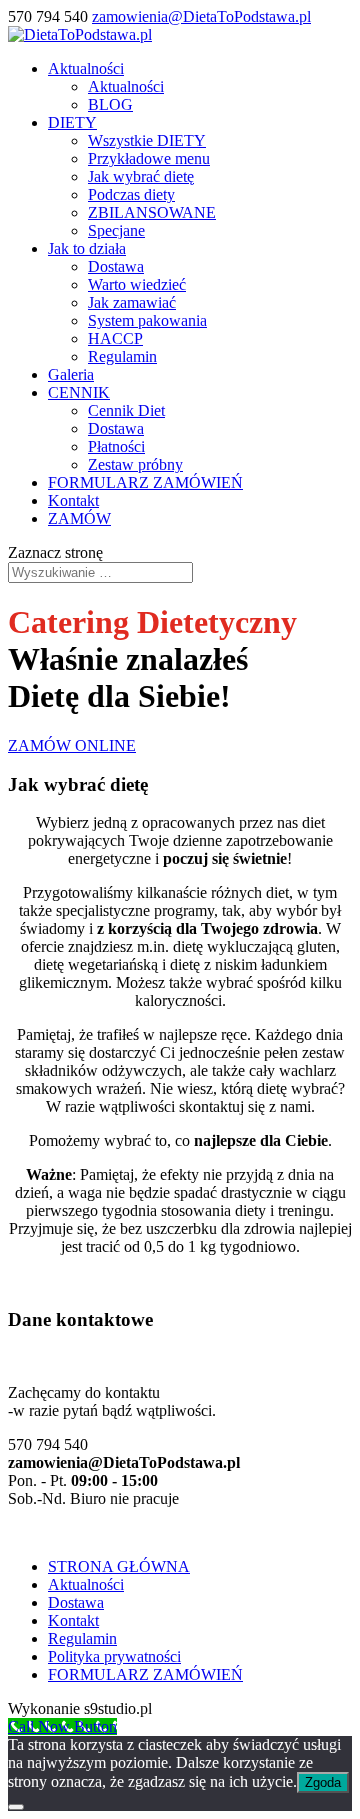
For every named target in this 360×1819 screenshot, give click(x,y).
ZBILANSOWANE (152, 212)
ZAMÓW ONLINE (72, 745)
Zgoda (323, 1782)
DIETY (72, 122)
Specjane (116, 230)
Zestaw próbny (135, 464)
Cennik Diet (126, 410)
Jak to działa (87, 248)
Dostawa (116, 266)
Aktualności (86, 68)
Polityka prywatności (114, 1656)
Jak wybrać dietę (141, 176)
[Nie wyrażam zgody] (16, 1807)
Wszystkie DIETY (147, 140)
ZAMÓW (79, 518)
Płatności (116, 446)
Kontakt (73, 500)
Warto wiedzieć (137, 284)
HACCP (115, 338)
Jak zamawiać (132, 302)
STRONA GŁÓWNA (119, 1566)
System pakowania (147, 320)
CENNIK (79, 392)
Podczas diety (131, 194)
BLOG (110, 104)
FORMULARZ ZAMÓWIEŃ (145, 482)
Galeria (71, 374)
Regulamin (122, 356)
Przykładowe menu (149, 158)
